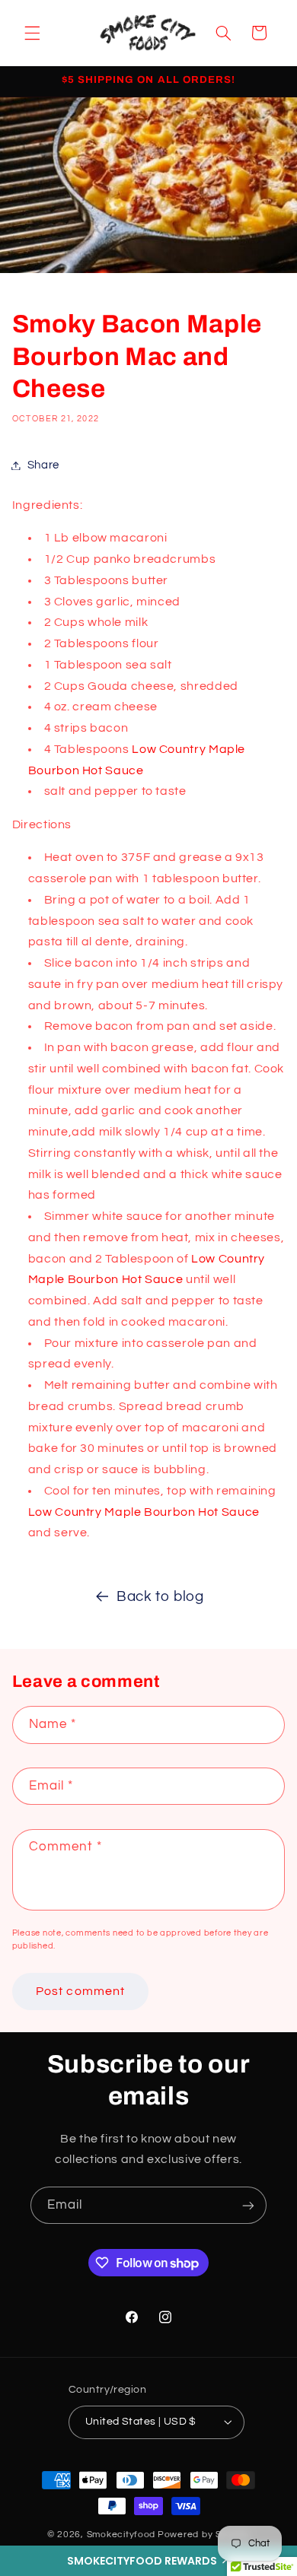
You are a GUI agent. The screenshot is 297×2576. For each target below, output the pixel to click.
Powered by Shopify (204, 2535)
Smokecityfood (121, 2535)
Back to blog (160, 1597)
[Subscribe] (248, 2205)
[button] (148, 2561)
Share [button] (43, 465)
